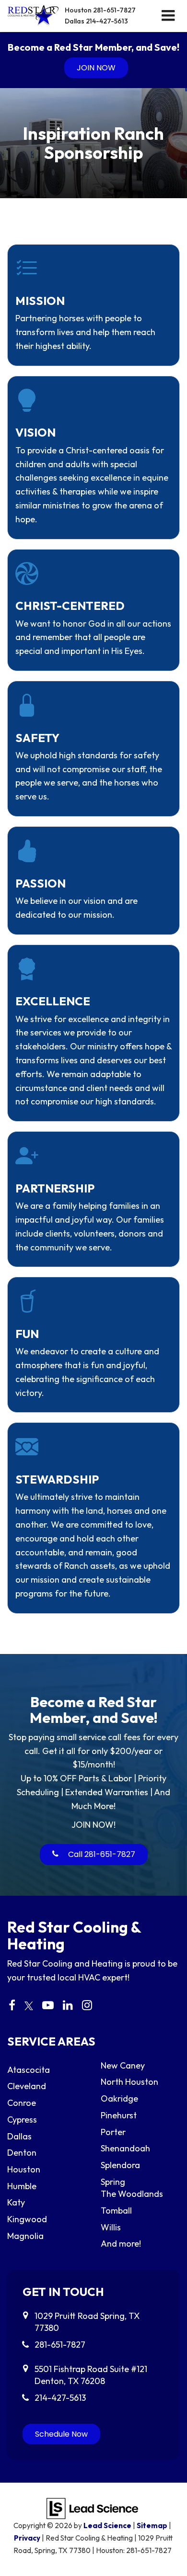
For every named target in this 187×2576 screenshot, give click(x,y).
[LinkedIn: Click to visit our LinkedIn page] (68, 2006)
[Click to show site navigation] (168, 16)
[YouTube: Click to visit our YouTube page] (48, 2006)
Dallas (96, 21)
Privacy (27, 2538)
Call (101, 1854)
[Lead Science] (92, 2507)
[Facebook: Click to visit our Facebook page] (12, 2006)
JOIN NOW (96, 68)
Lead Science (107, 2525)
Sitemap (152, 2525)
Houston (100, 10)
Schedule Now (61, 2434)
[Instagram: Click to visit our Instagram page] (87, 2006)
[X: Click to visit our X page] (29, 2006)
